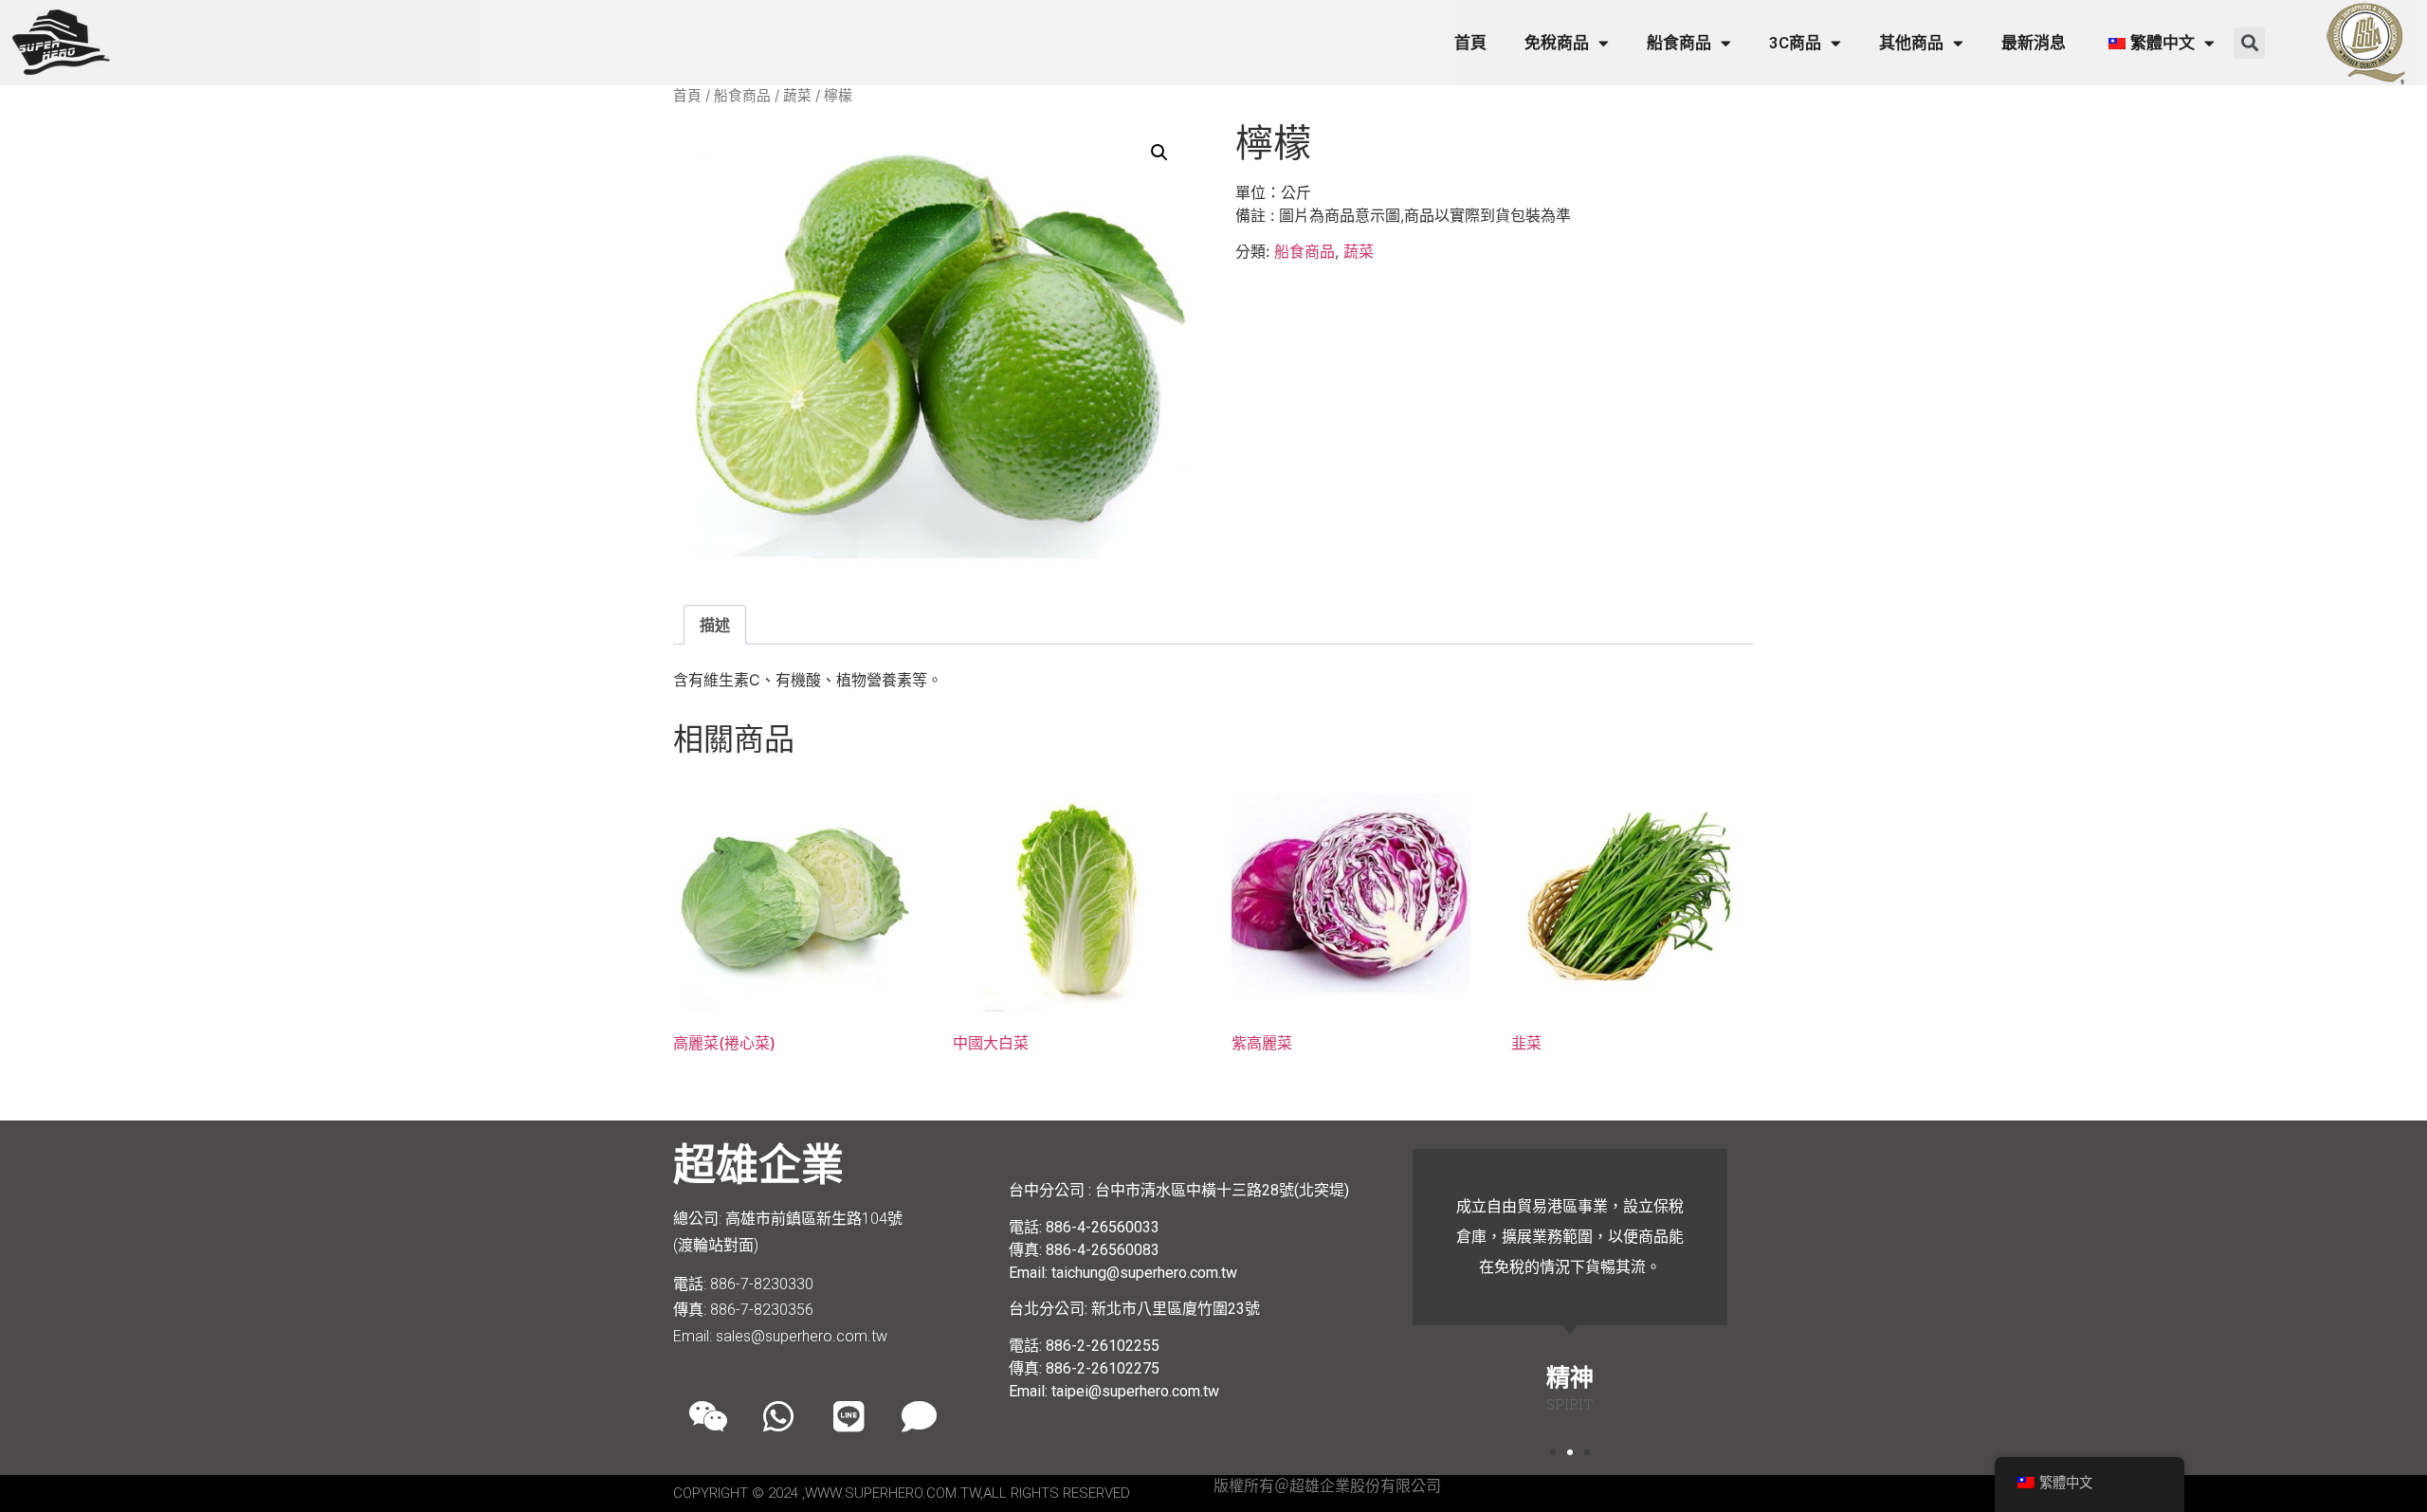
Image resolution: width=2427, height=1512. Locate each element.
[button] (2249, 43)
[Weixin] (708, 1416)
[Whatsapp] (778, 1416)
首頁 (1470, 43)
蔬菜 (797, 96)
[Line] (849, 1416)
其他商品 (1911, 43)
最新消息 (2034, 43)
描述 (715, 625)
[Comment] (919, 1416)
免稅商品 (1557, 43)
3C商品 (1795, 43)
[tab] (715, 625)
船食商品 (1679, 43)
